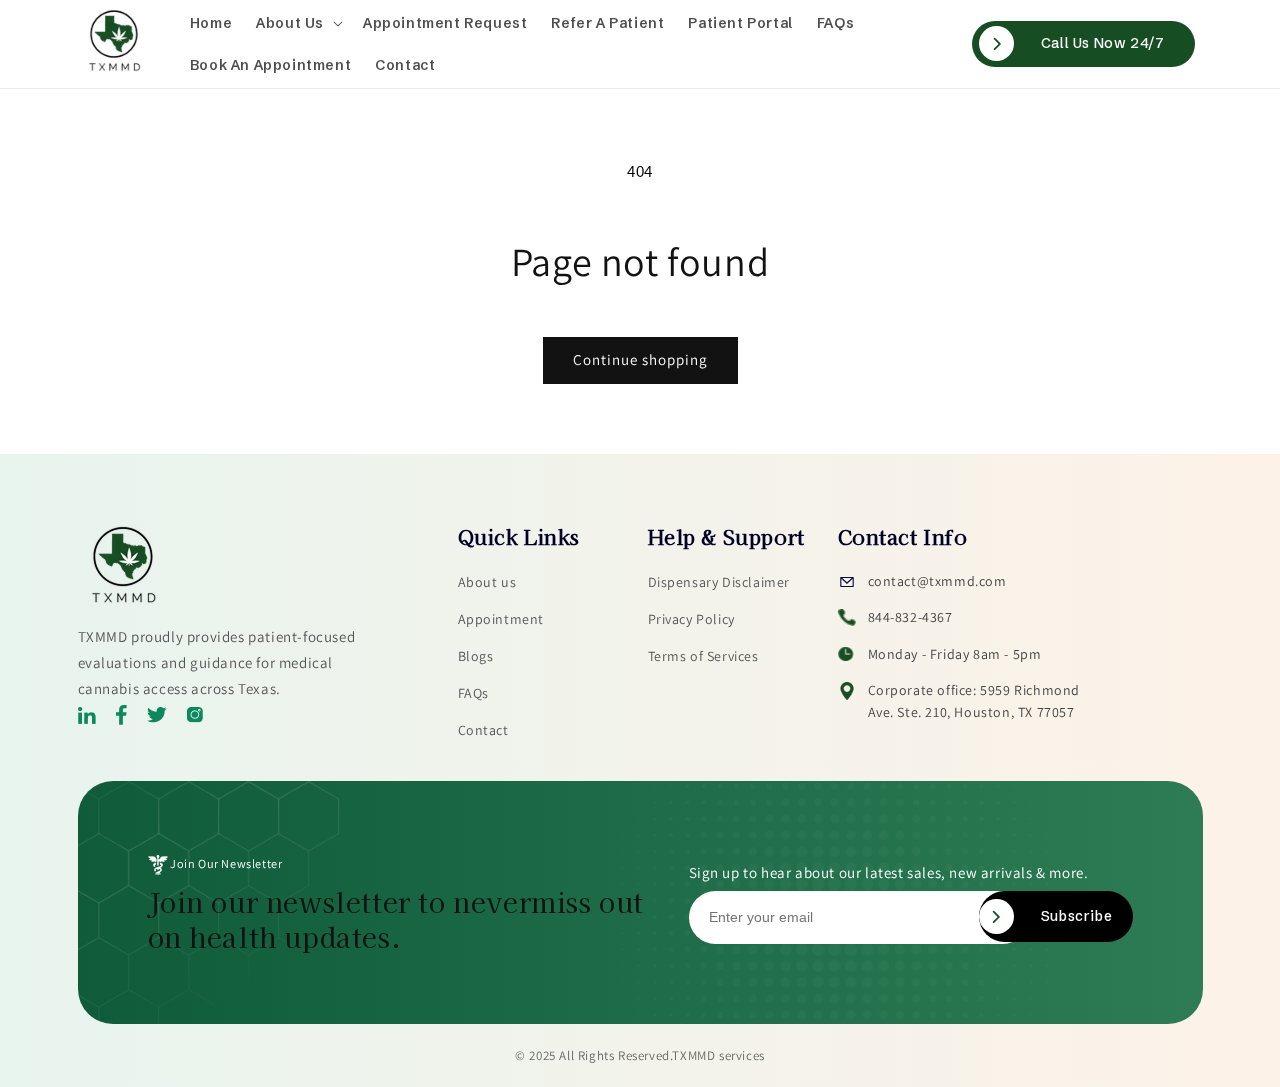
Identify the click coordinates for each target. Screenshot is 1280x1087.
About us (487, 582)
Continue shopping (640, 359)
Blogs (476, 656)
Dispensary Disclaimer (719, 582)
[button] (297, 23)
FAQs (473, 693)
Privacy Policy (691, 619)
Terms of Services (703, 656)
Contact (483, 730)
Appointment (501, 619)
